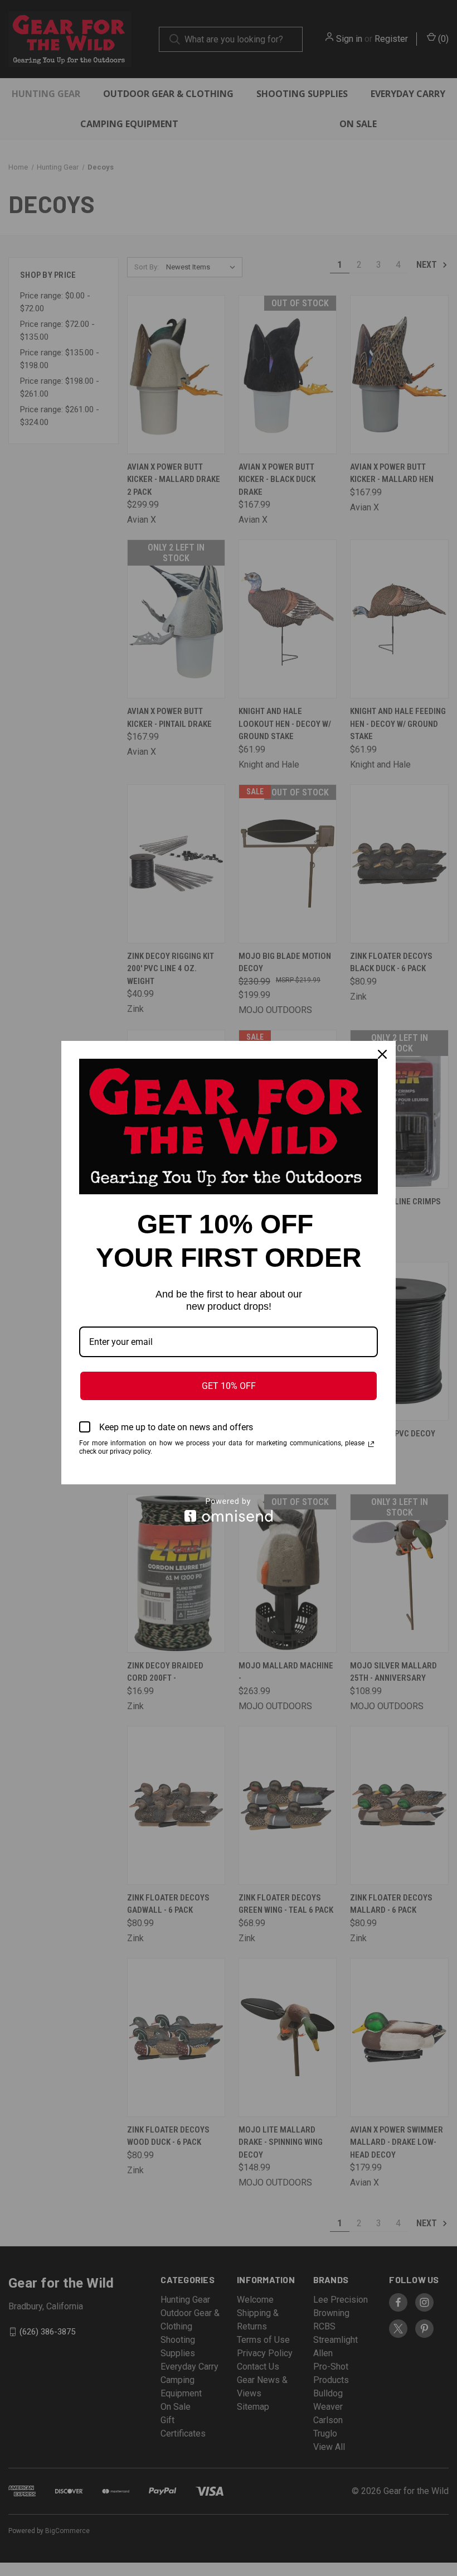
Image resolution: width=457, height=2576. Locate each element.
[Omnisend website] (229, 1510)
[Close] (382, 1054)
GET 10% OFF (229, 1386)
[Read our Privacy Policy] (371, 1444)
